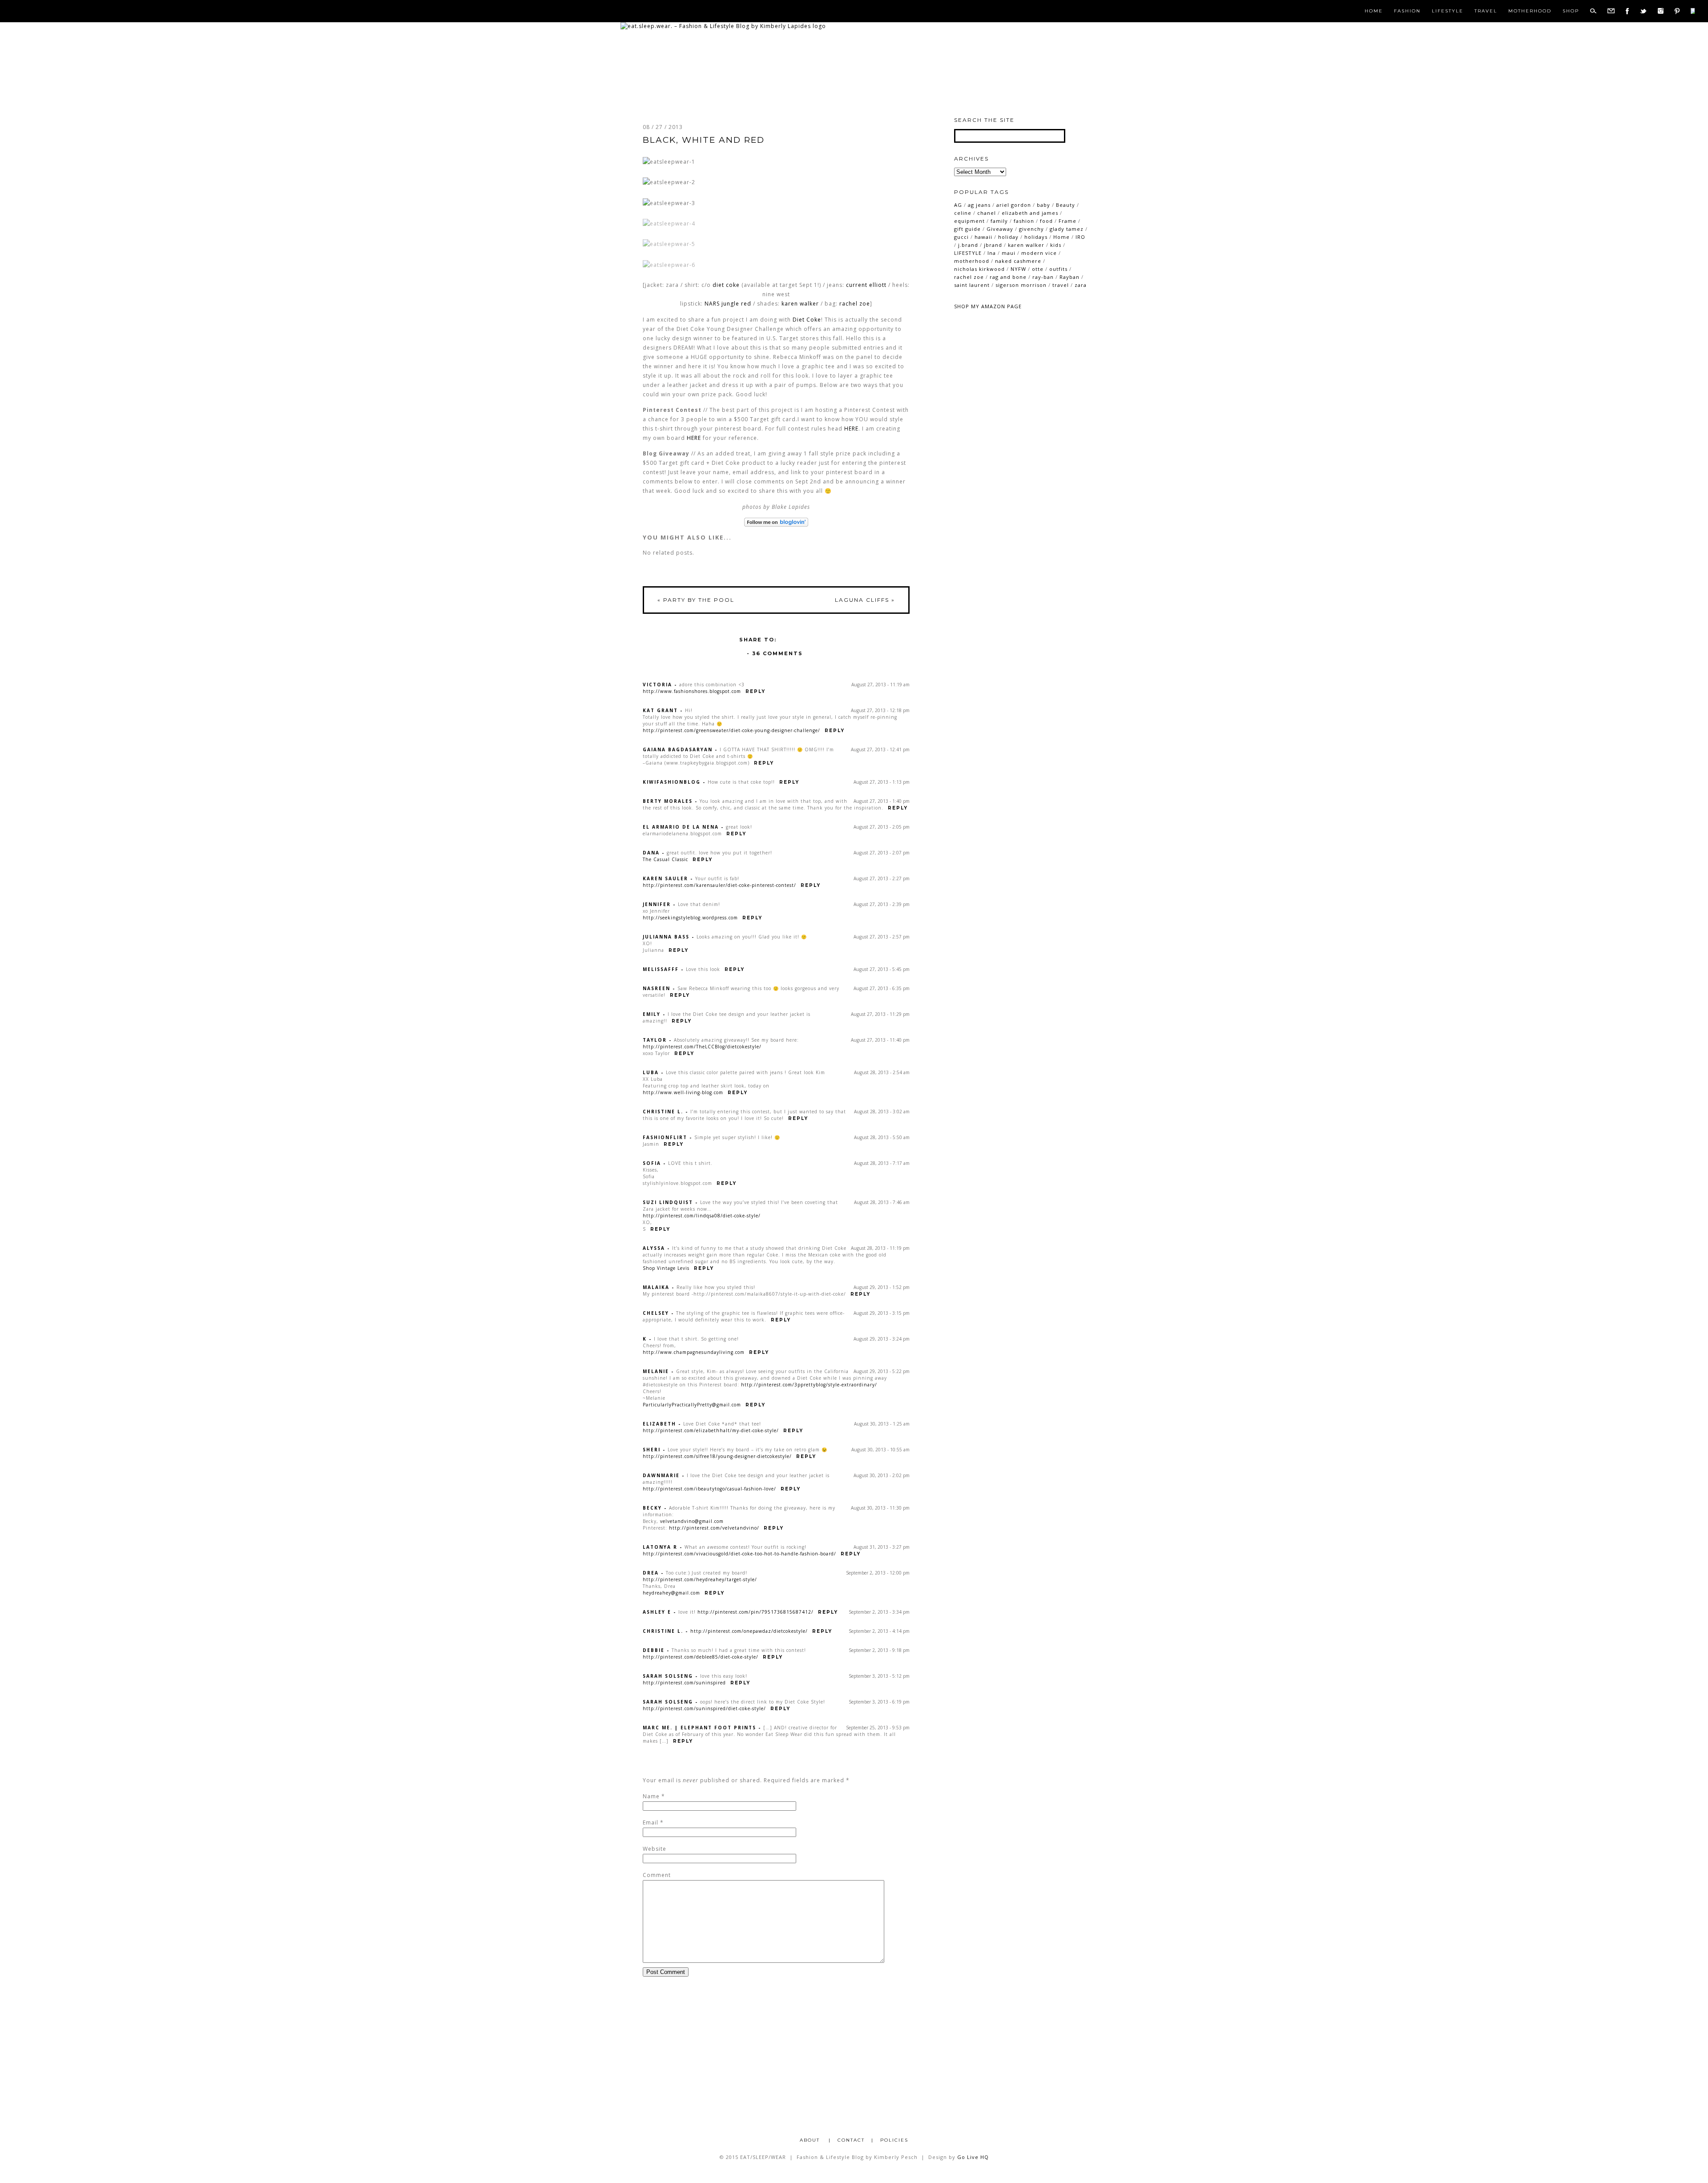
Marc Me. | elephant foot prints (699, 1728)
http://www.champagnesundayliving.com (694, 1352)
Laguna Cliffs (865, 600)
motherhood (972, 261)
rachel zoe (855, 304)
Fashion (1407, 11)
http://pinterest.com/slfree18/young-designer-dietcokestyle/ (717, 1456)
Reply (755, 691)
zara (1081, 285)
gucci (961, 237)
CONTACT (851, 2140)
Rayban (1070, 277)
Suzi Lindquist (668, 1202)
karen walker (800, 304)
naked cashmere (1018, 261)
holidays (1036, 237)
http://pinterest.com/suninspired (684, 1683)
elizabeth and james (1030, 213)
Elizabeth (659, 1424)
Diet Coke (807, 320)
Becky (652, 1508)
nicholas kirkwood (979, 269)
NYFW (1018, 269)
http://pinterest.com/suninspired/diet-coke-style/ (704, 1708)
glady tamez (1067, 229)
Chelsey (656, 1313)
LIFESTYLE (968, 253)
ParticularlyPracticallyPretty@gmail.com (692, 1405)
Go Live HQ (973, 2157)
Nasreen (657, 988)
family (999, 221)
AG (958, 205)
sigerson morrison (1021, 285)
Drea (651, 1573)
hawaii (983, 237)
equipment (969, 221)
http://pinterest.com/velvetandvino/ (714, 1528)
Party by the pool (696, 600)
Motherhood (1530, 11)
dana (651, 853)
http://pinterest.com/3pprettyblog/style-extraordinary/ (809, 1385)
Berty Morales (668, 801)
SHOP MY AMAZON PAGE (988, 306)
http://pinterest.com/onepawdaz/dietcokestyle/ (749, 1631)
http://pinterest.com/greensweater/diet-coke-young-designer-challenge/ (731, 730)
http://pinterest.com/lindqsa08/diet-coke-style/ (702, 1216)
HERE (851, 429)
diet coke (726, 285)
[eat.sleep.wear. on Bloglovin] (776, 522)
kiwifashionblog (672, 782)
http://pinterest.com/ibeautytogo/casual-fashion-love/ (709, 1489)
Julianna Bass (666, 937)
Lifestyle (1448, 11)
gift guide (967, 229)
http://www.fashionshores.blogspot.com (692, 691)
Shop (1571, 11)
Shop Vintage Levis (666, 1268)
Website (655, 1849)
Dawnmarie (661, 1475)
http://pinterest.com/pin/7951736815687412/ (755, 1612)
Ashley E (657, 1612)
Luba (651, 1072)
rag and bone (1008, 277)
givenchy (1031, 229)
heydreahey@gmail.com (671, 1593)
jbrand (993, 245)
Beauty (1065, 205)
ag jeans (979, 205)
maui (1009, 253)
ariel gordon (1014, 205)
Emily (652, 1014)
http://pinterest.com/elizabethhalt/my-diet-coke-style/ (711, 1430)
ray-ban (1043, 277)
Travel (1486, 11)
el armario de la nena (681, 827)
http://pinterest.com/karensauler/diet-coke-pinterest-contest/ (719, 885)
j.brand (968, 245)
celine (963, 213)
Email (651, 1823)
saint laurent (972, 285)
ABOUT (811, 2140)
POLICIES (894, 2140)
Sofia (652, 1163)
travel (1061, 285)
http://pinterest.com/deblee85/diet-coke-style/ (701, 1657)
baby (1043, 205)
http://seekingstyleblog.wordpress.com (690, 918)
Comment (657, 1875)
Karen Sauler (665, 878)
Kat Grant (660, 710)
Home (1374, 11)
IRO (1080, 237)
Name (651, 1796)
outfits (1058, 269)
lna (992, 253)
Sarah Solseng (668, 1676)
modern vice (1039, 253)
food (1046, 221)
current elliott (866, 285)
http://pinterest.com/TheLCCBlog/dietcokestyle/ (702, 1047)
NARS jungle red (728, 304)
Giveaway (1000, 229)
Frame (1067, 221)
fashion (1024, 221)
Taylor (655, 1040)
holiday (1008, 237)
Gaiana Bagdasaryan (678, 749)
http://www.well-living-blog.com (683, 1092)
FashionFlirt (665, 1137)
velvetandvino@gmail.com (692, 1521)
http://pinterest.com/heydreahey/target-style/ (700, 1579)
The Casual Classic (665, 859)
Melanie (656, 1371)
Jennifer (657, 904)
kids (1056, 245)
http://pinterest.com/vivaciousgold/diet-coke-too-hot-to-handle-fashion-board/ (739, 1554)
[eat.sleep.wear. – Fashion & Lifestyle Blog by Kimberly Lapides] (723, 26)
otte (1038, 269)
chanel (987, 213)
